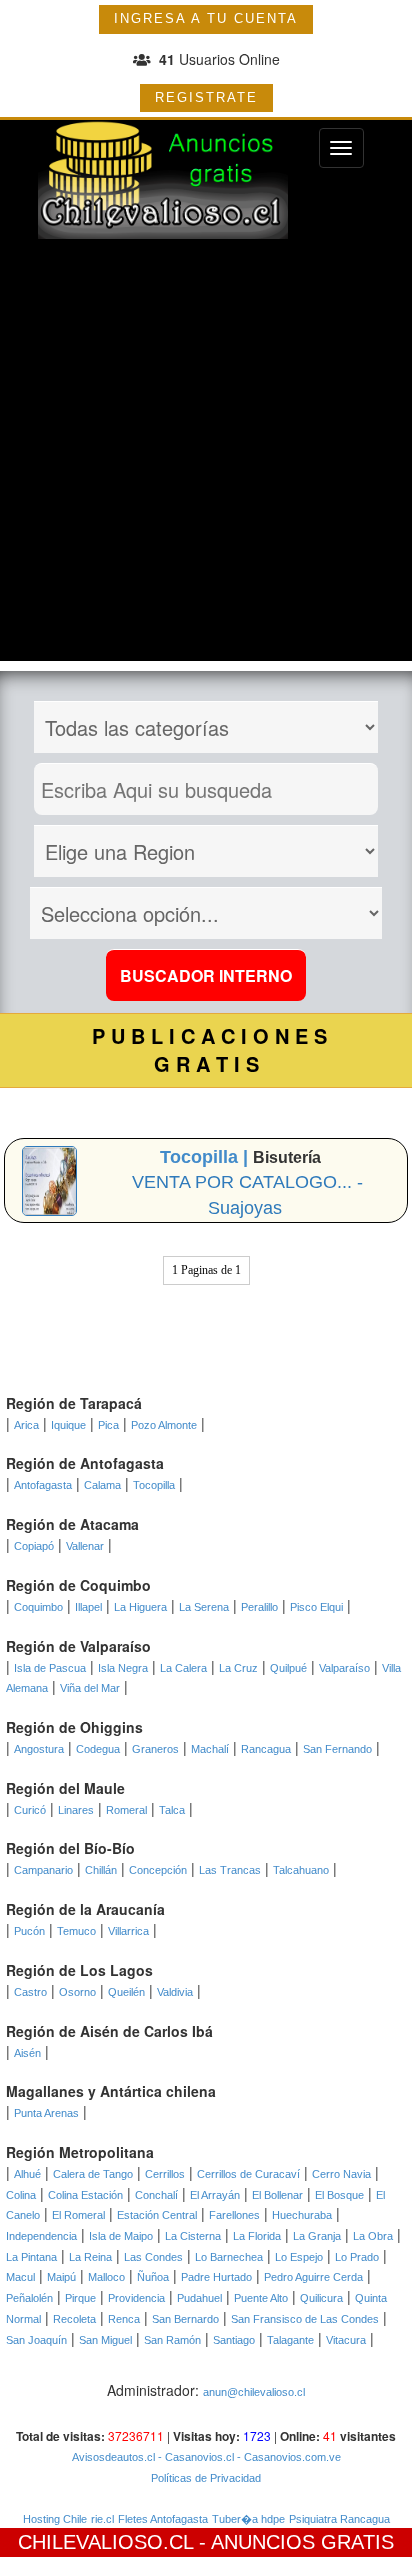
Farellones (234, 2215)
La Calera (183, 1668)
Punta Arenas (46, 2113)
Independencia (41, 2236)
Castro (30, 1992)
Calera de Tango (93, 2174)
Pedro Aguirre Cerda (313, 2277)
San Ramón (172, 2340)
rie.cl (102, 2519)
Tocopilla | (206, 1157)
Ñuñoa (153, 2277)
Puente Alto (261, 2298)
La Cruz (238, 1668)
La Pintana (31, 2257)
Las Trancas (230, 1870)
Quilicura (321, 2298)
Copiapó (34, 1546)
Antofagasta (43, 1485)
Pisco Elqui (316, 1607)
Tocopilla (154, 1485)
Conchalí (156, 2195)
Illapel (88, 1607)
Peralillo (259, 1607)
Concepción (158, 1870)
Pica (108, 1425)
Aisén (27, 2053)
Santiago (234, 2340)
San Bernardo (185, 2319)
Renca (124, 2319)
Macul (20, 2277)
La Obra (373, 2236)
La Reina (90, 2257)
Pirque (80, 2298)
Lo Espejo (299, 2257)
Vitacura (346, 2340)
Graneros (155, 1749)
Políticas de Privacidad (206, 2478)
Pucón (29, 1931)
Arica (26, 1425)
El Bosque (339, 2195)
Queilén (126, 1992)
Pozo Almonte (164, 1425)
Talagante (290, 2340)
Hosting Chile (55, 2519)
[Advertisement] (206, 455)
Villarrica (128, 1931)
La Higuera (140, 1607)
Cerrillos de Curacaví (248, 2174)
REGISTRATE (206, 97)
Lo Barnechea (229, 2257)
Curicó (30, 1810)
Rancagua (266, 1749)
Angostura (39, 1749)
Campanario (43, 1870)
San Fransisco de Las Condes (305, 2319)
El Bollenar (277, 2195)
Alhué (27, 2174)
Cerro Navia (341, 2174)
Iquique (68, 1425)
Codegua (98, 1749)
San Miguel (105, 2340)
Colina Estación (85, 2195)
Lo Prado (357, 2257)
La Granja (317, 2236)
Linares (76, 1810)
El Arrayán (215, 2195)
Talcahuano (301, 1870)
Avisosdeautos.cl (113, 2457)
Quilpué (288, 1668)
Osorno (77, 1992)
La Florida (257, 2236)
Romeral (126, 1810)
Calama (102, 1485)
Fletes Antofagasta (163, 2519)
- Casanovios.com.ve (287, 2457)
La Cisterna (193, 2236)
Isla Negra (123, 1668)
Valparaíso (344, 1668)
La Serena (204, 1607)
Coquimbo (38, 1607)
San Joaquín (36, 2340)
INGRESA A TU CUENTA (206, 18)
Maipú (61, 2277)
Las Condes (153, 2257)
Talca (172, 1810)
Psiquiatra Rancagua (339, 2519)
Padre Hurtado (216, 2277)
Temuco (76, 1931)
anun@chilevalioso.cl (254, 2392)
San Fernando (337, 1749)
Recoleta (74, 2319)
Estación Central (157, 2215)
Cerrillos (165, 2174)
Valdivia (175, 1992)
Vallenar (85, 1546)
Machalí (210, 1749)
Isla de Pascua (50, 1668)
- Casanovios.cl (194, 2457)
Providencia (136, 2298)
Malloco (106, 2277)
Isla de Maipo (121, 2236)
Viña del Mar (90, 1688)
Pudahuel (199, 2298)
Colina (21, 2195)
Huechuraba (302, 2215)
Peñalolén (29, 2298)
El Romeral (78, 2215)
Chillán (101, 1870)
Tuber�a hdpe (248, 2519)
